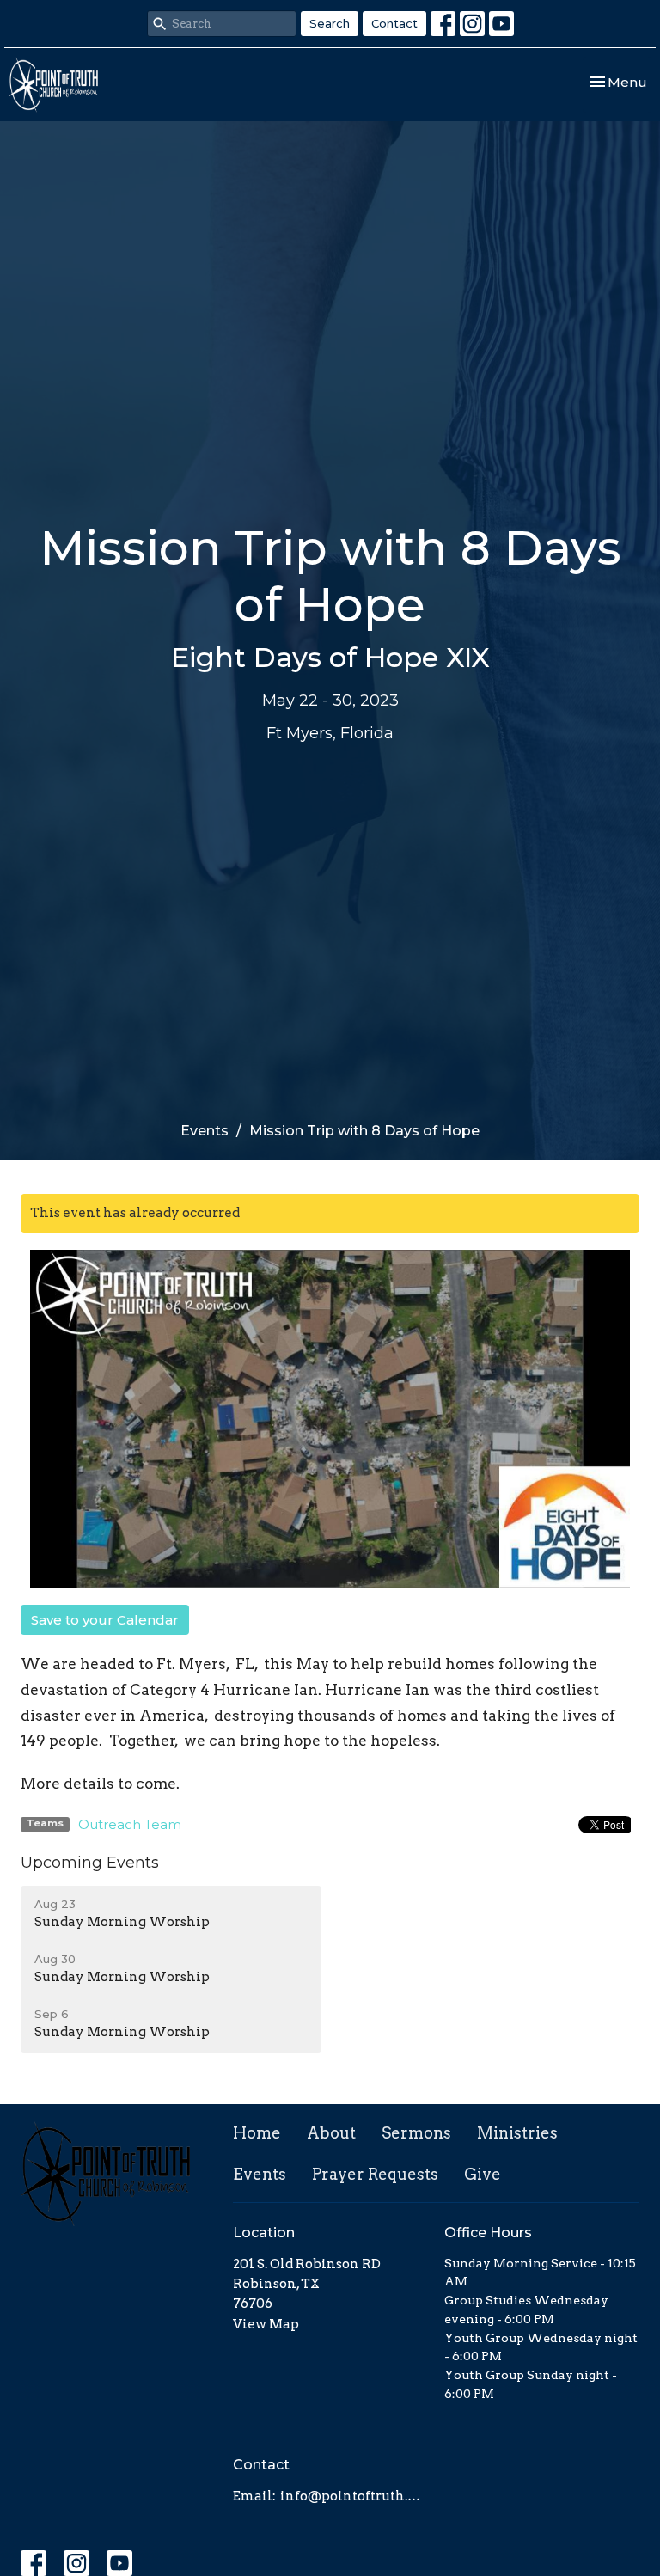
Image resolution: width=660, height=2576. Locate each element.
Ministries (517, 2133)
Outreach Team (130, 1824)
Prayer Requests (375, 2174)
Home (257, 2133)
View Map (266, 2324)
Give (483, 2174)
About (331, 2133)
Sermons (416, 2133)
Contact (394, 23)
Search (330, 23)
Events (205, 1131)
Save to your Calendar (105, 1620)
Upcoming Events (90, 1863)
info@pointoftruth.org (354, 2496)
